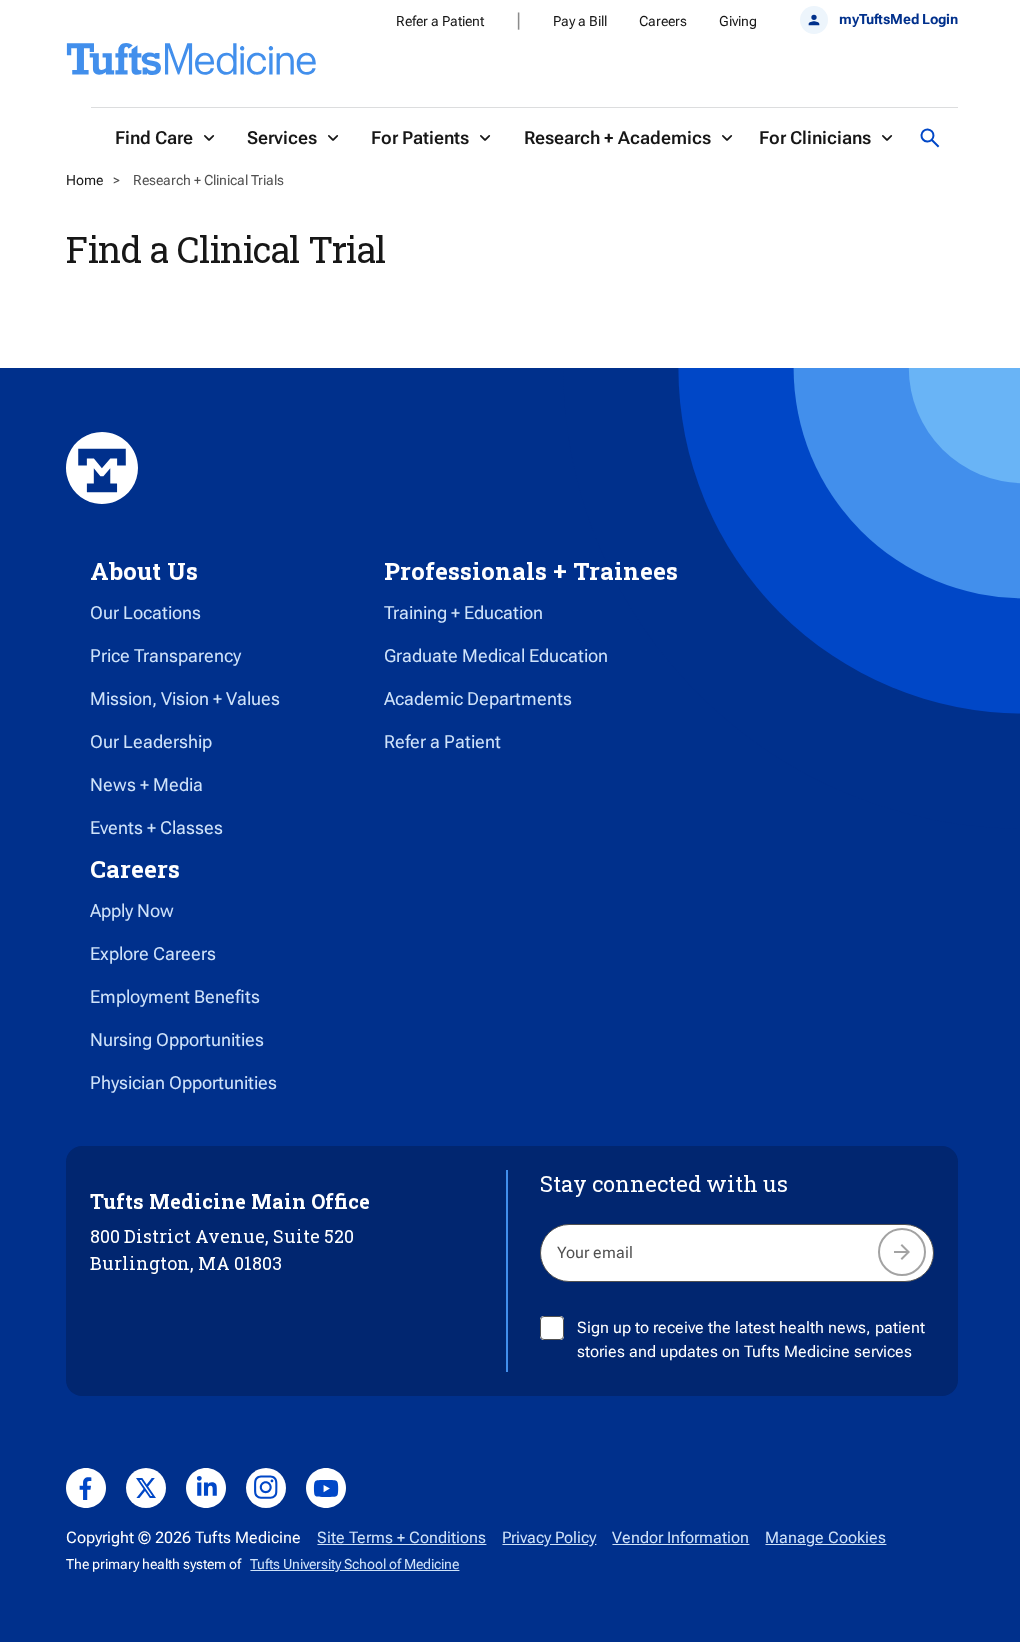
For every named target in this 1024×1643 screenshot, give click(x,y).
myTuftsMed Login (898, 19)
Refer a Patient (440, 21)
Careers (663, 21)
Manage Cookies (825, 1537)
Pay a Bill (580, 21)
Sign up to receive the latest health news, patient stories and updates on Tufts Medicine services (751, 1339)
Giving (738, 21)
